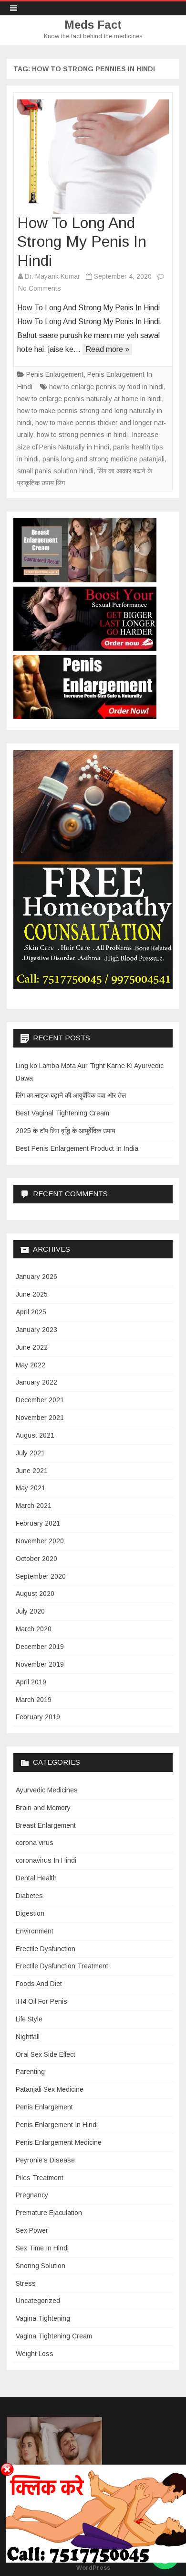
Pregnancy (32, 2195)
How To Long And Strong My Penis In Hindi (82, 242)
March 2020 (34, 1629)
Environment (35, 1931)
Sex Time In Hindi (42, 2248)
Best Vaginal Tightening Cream (62, 1113)
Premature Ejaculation (49, 2213)
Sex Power (32, 2230)
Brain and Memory (43, 1808)
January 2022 (36, 1382)
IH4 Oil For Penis (41, 2001)
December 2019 (40, 1647)
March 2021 (34, 1506)
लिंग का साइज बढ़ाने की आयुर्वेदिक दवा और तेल (71, 1095)
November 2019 (40, 1664)
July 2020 (30, 1611)
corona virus (35, 1843)
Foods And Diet (39, 1984)
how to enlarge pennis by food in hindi (106, 387)
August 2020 (35, 1594)
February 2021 (38, 1523)
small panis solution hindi (55, 471)
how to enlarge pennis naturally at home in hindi (89, 399)
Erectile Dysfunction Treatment (62, 1966)
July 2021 (30, 1453)
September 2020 (41, 1576)
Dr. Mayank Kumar (52, 276)
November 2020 (40, 1541)
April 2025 (31, 1312)
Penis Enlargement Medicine (59, 2142)
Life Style (29, 2019)
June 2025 (32, 1294)
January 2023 (36, 1330)
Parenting (30, 2072)
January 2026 (36, 1277)
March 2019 (34, 1700)
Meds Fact (93, 25)
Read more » (107, 349)
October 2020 (36, 1559)
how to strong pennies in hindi (82, 435)
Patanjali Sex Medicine (50, 2089)
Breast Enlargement (46, 1825)
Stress (26, 2283)
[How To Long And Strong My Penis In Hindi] (93, 157)
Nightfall (28, 2037)
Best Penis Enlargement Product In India (77, 1148)
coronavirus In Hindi (46, 1860)
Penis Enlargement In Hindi (57, 2125)
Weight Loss (35, 2354)
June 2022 (32, 1347)
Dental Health (36, 1878)
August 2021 (35, 1435)
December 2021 (40, 1400)
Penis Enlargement (55, 374)
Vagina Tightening (43, 2318)
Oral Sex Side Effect (46, 2054)
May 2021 (31, 1488)
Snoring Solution (41, 2266)
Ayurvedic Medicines (47, 1790)
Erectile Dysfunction (46, 1949)
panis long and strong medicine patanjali (103, 459)
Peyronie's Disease (45, 2160)
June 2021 (32, 1471)
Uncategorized (38, 2301)
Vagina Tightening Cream (54, 2336)
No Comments (40, 288)
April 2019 (31, 1682)
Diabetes (29, 1896)
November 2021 (40, 1418)
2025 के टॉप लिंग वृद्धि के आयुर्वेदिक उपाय (66, 1131)
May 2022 (31, 1365)
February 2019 (38, 1717)
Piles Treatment (40, 2178)
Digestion (30, 1913)
